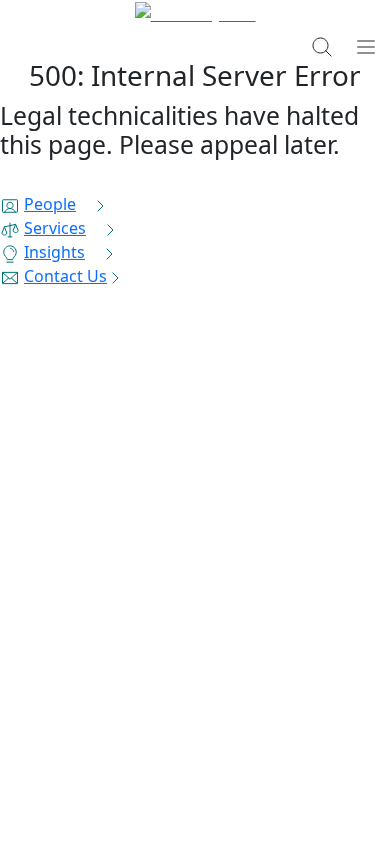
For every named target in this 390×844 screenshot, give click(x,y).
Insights (54, 252)
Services (55, 228)
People (50, 204)
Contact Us (65, 276)
